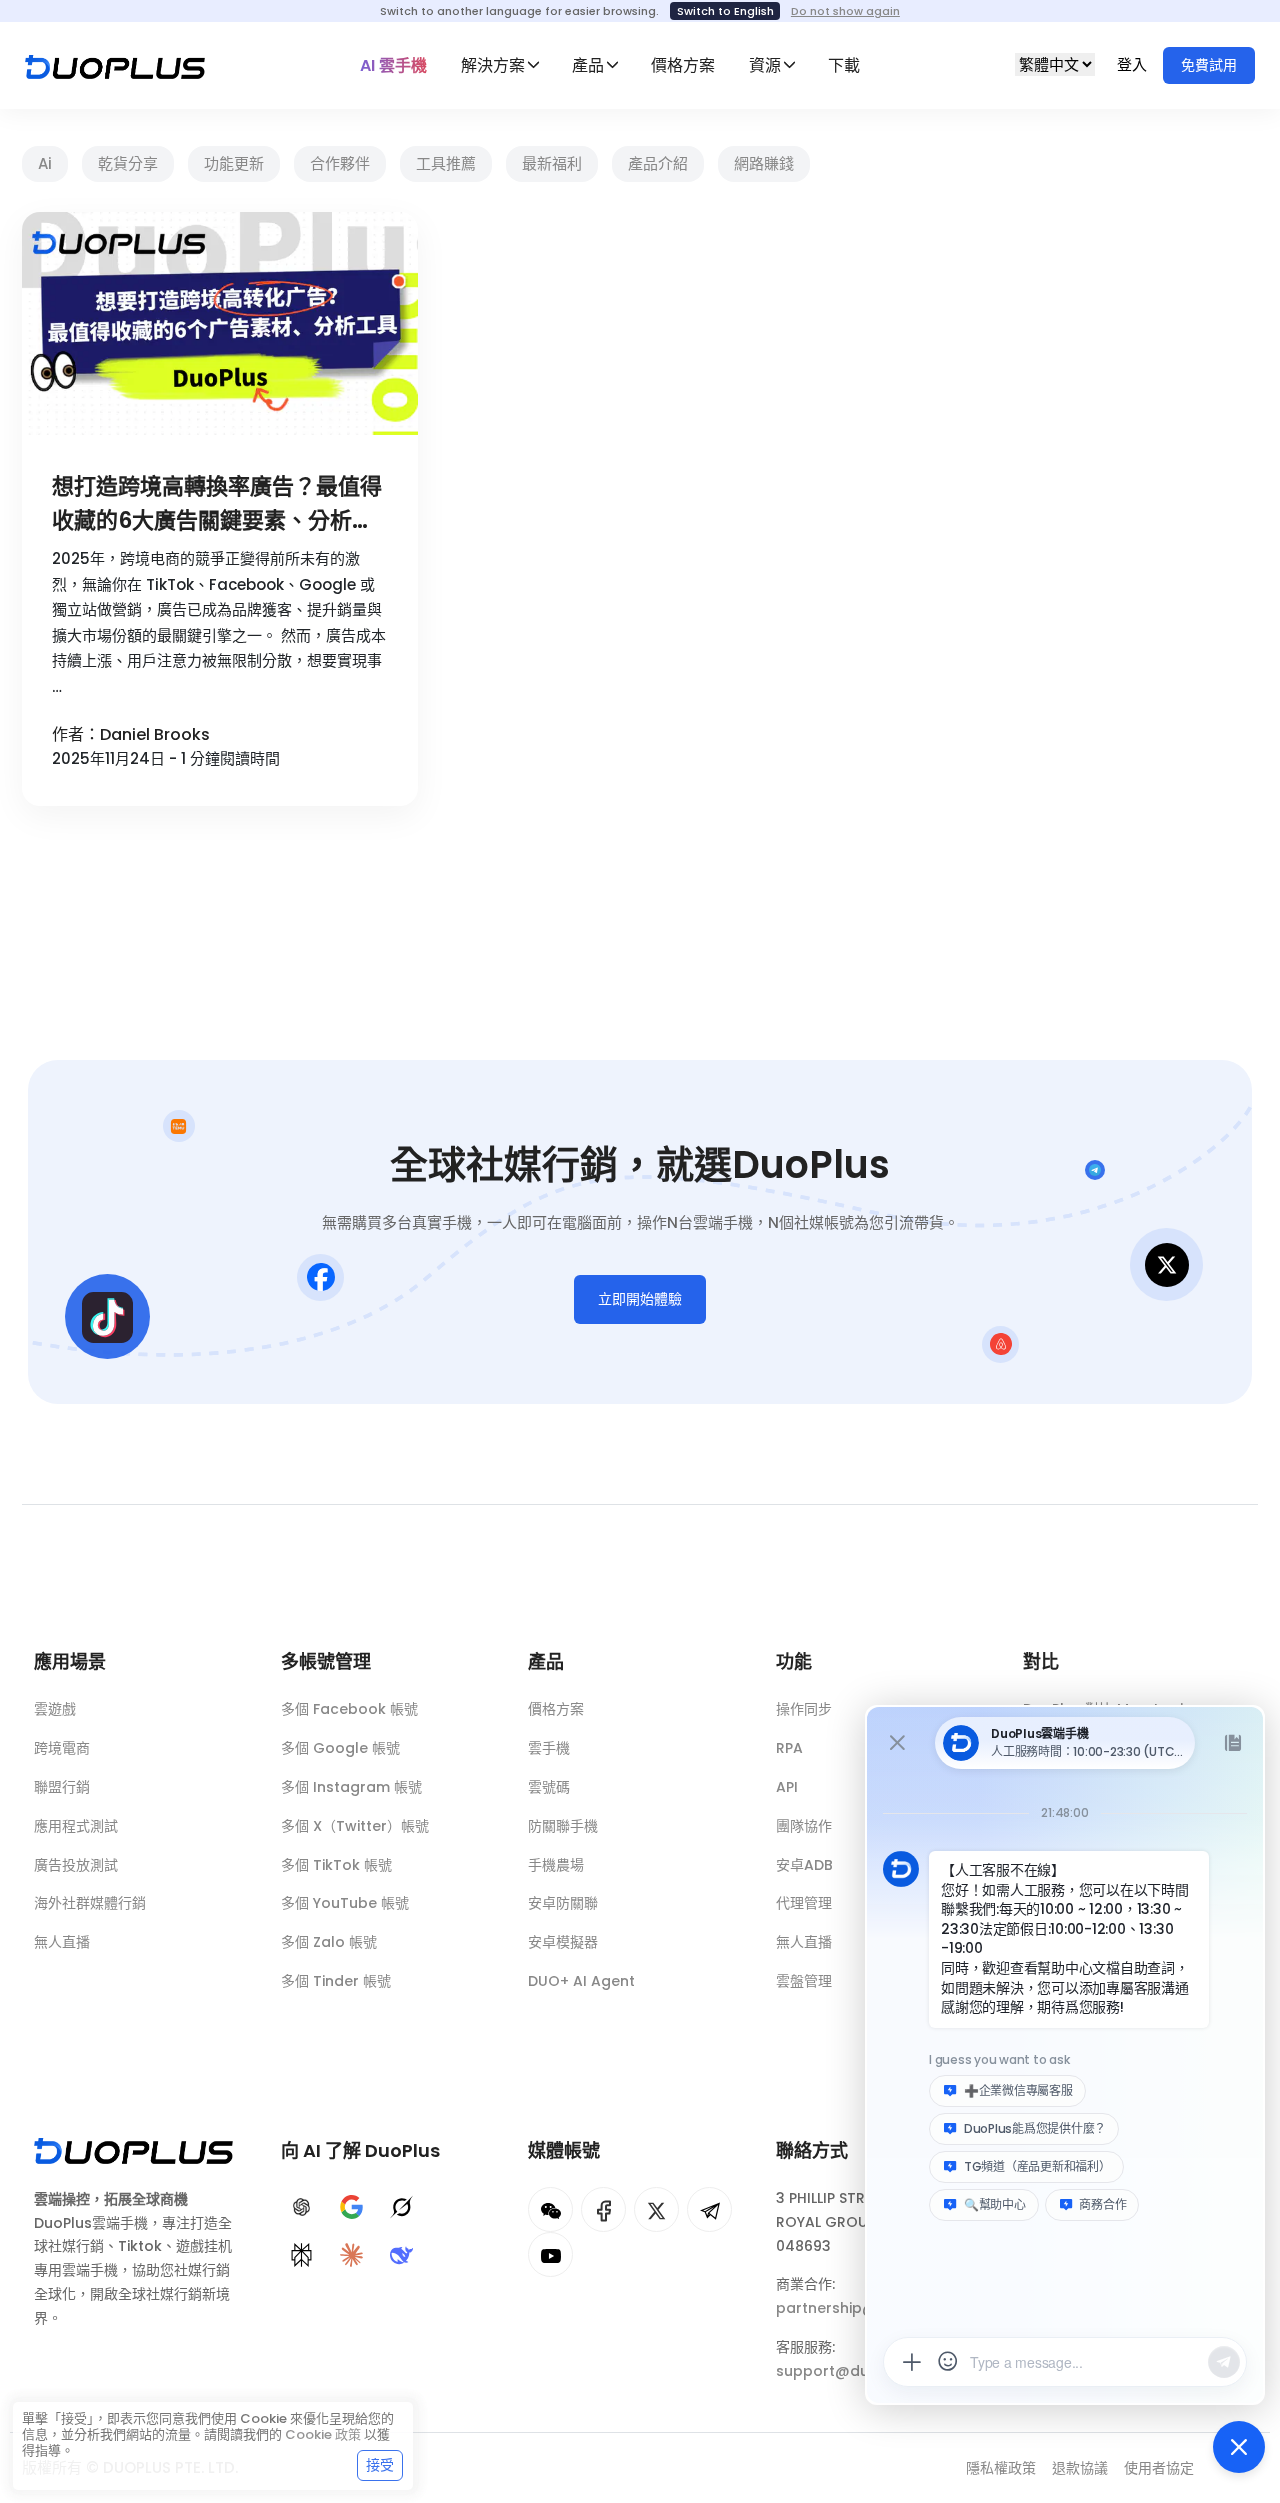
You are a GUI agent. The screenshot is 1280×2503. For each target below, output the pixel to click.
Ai (45, 163)
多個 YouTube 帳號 (345, 1903)
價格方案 (683, 65)
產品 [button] (588, 65)
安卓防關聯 (563, 1903)
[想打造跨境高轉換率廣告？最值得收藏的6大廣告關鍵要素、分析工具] (220, 323)
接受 (380, 2465)
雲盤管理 (804, 1981)
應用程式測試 (76, 1826)
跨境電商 (62, 1748)
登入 (1134, 64)
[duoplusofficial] (603, 2209)
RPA (789, 1748)
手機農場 (556, 1865)
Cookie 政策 (323, 2434)
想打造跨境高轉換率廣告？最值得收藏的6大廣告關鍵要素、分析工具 (217, 504)
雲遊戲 (55, 1709)
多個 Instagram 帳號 (351, 1787)
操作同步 (804, 1709)
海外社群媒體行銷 (90, 1903)
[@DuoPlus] (550, 2209)
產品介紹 (658, 163)
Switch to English (725, 11)
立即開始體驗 (640, 1299)
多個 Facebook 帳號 (349, 1709)
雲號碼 (549, 1787)
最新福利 (552, 163)
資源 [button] (765, 65)
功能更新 (234, 163)
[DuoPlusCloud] (656, 2209)
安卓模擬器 (563, 1942)
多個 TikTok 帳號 (336, 1865)
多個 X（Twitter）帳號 (355, 1826)
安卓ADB (804, 1865)
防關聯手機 (563, 1826)
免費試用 (1209, 65)
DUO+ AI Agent (581, 1981)
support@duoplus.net (856, 2371)
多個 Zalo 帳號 (329, 1942)
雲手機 (549, 1748)
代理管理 (804, 1903)
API (787, 1787)
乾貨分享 (128, 163)
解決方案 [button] (493, 65)
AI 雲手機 (393, 65)
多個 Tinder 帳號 (336, 1981)
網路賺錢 (764, 163)
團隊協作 (804, 1826)
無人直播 (62, 1942)
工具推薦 (446, 163)
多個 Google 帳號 (340, 1748)
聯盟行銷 (62, 1787)
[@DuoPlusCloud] (550, 2254)
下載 (844, 65)
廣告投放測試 (76, 1865)
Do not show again (845, 11)
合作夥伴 (340, 163)
